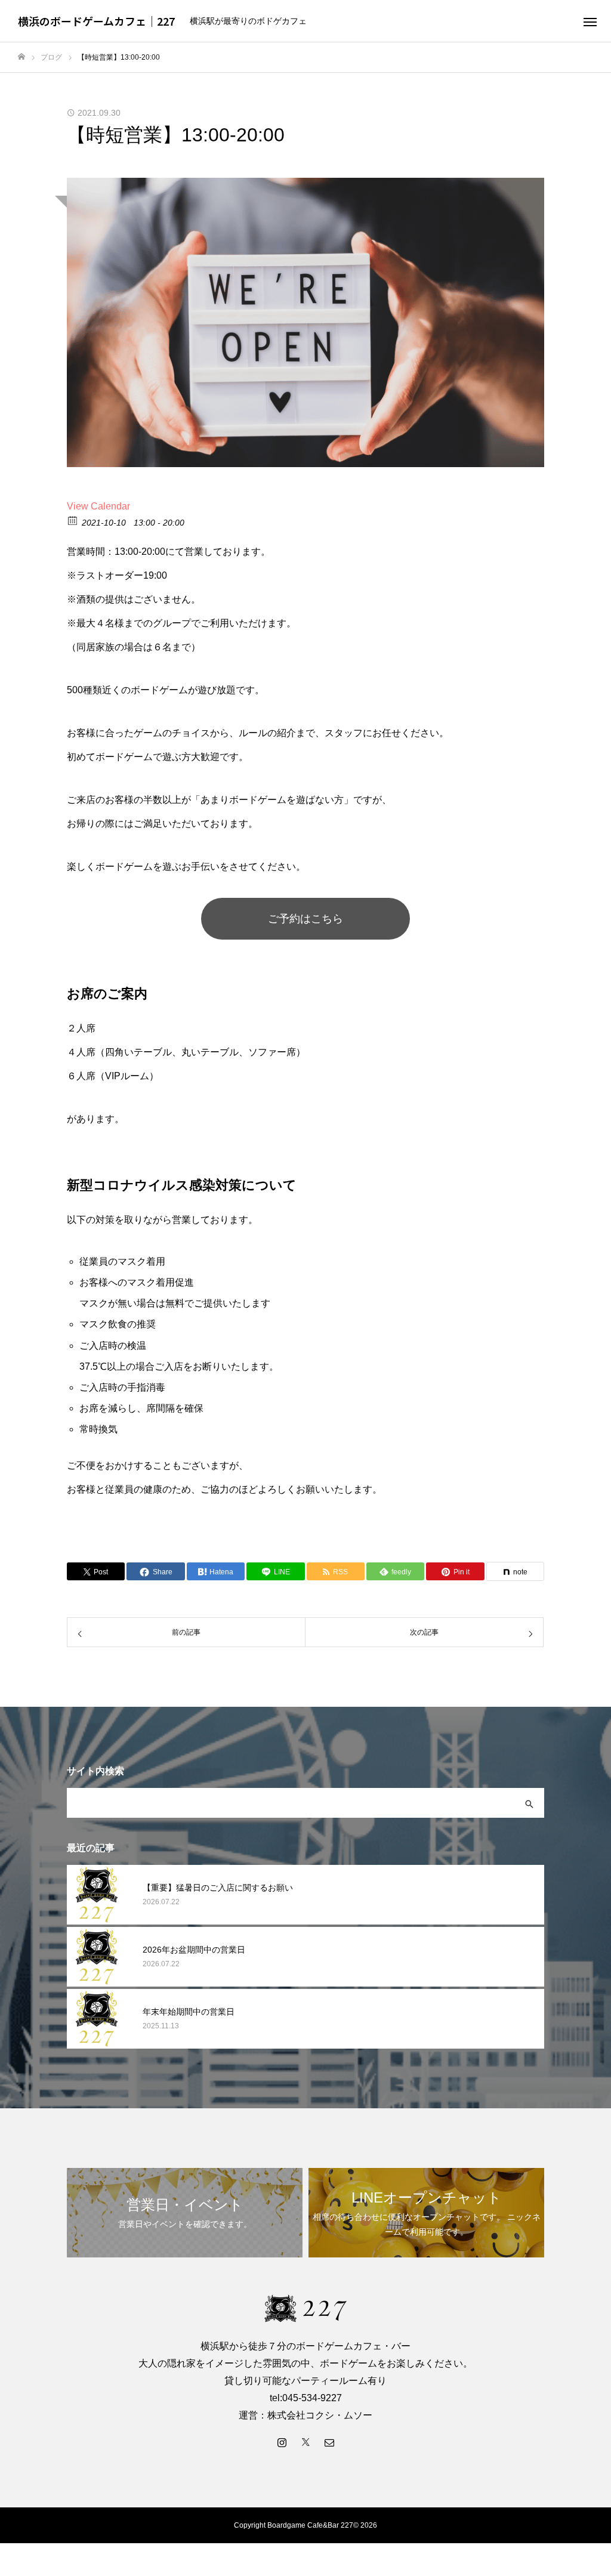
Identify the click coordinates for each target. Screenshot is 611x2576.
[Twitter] (305, 2442)
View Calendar (98, 506)
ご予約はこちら (305, 919)
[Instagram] (282, 2442)
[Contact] (329, 2442)
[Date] (73, 520)
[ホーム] (21, 57)
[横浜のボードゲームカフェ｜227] (305, 2308)
